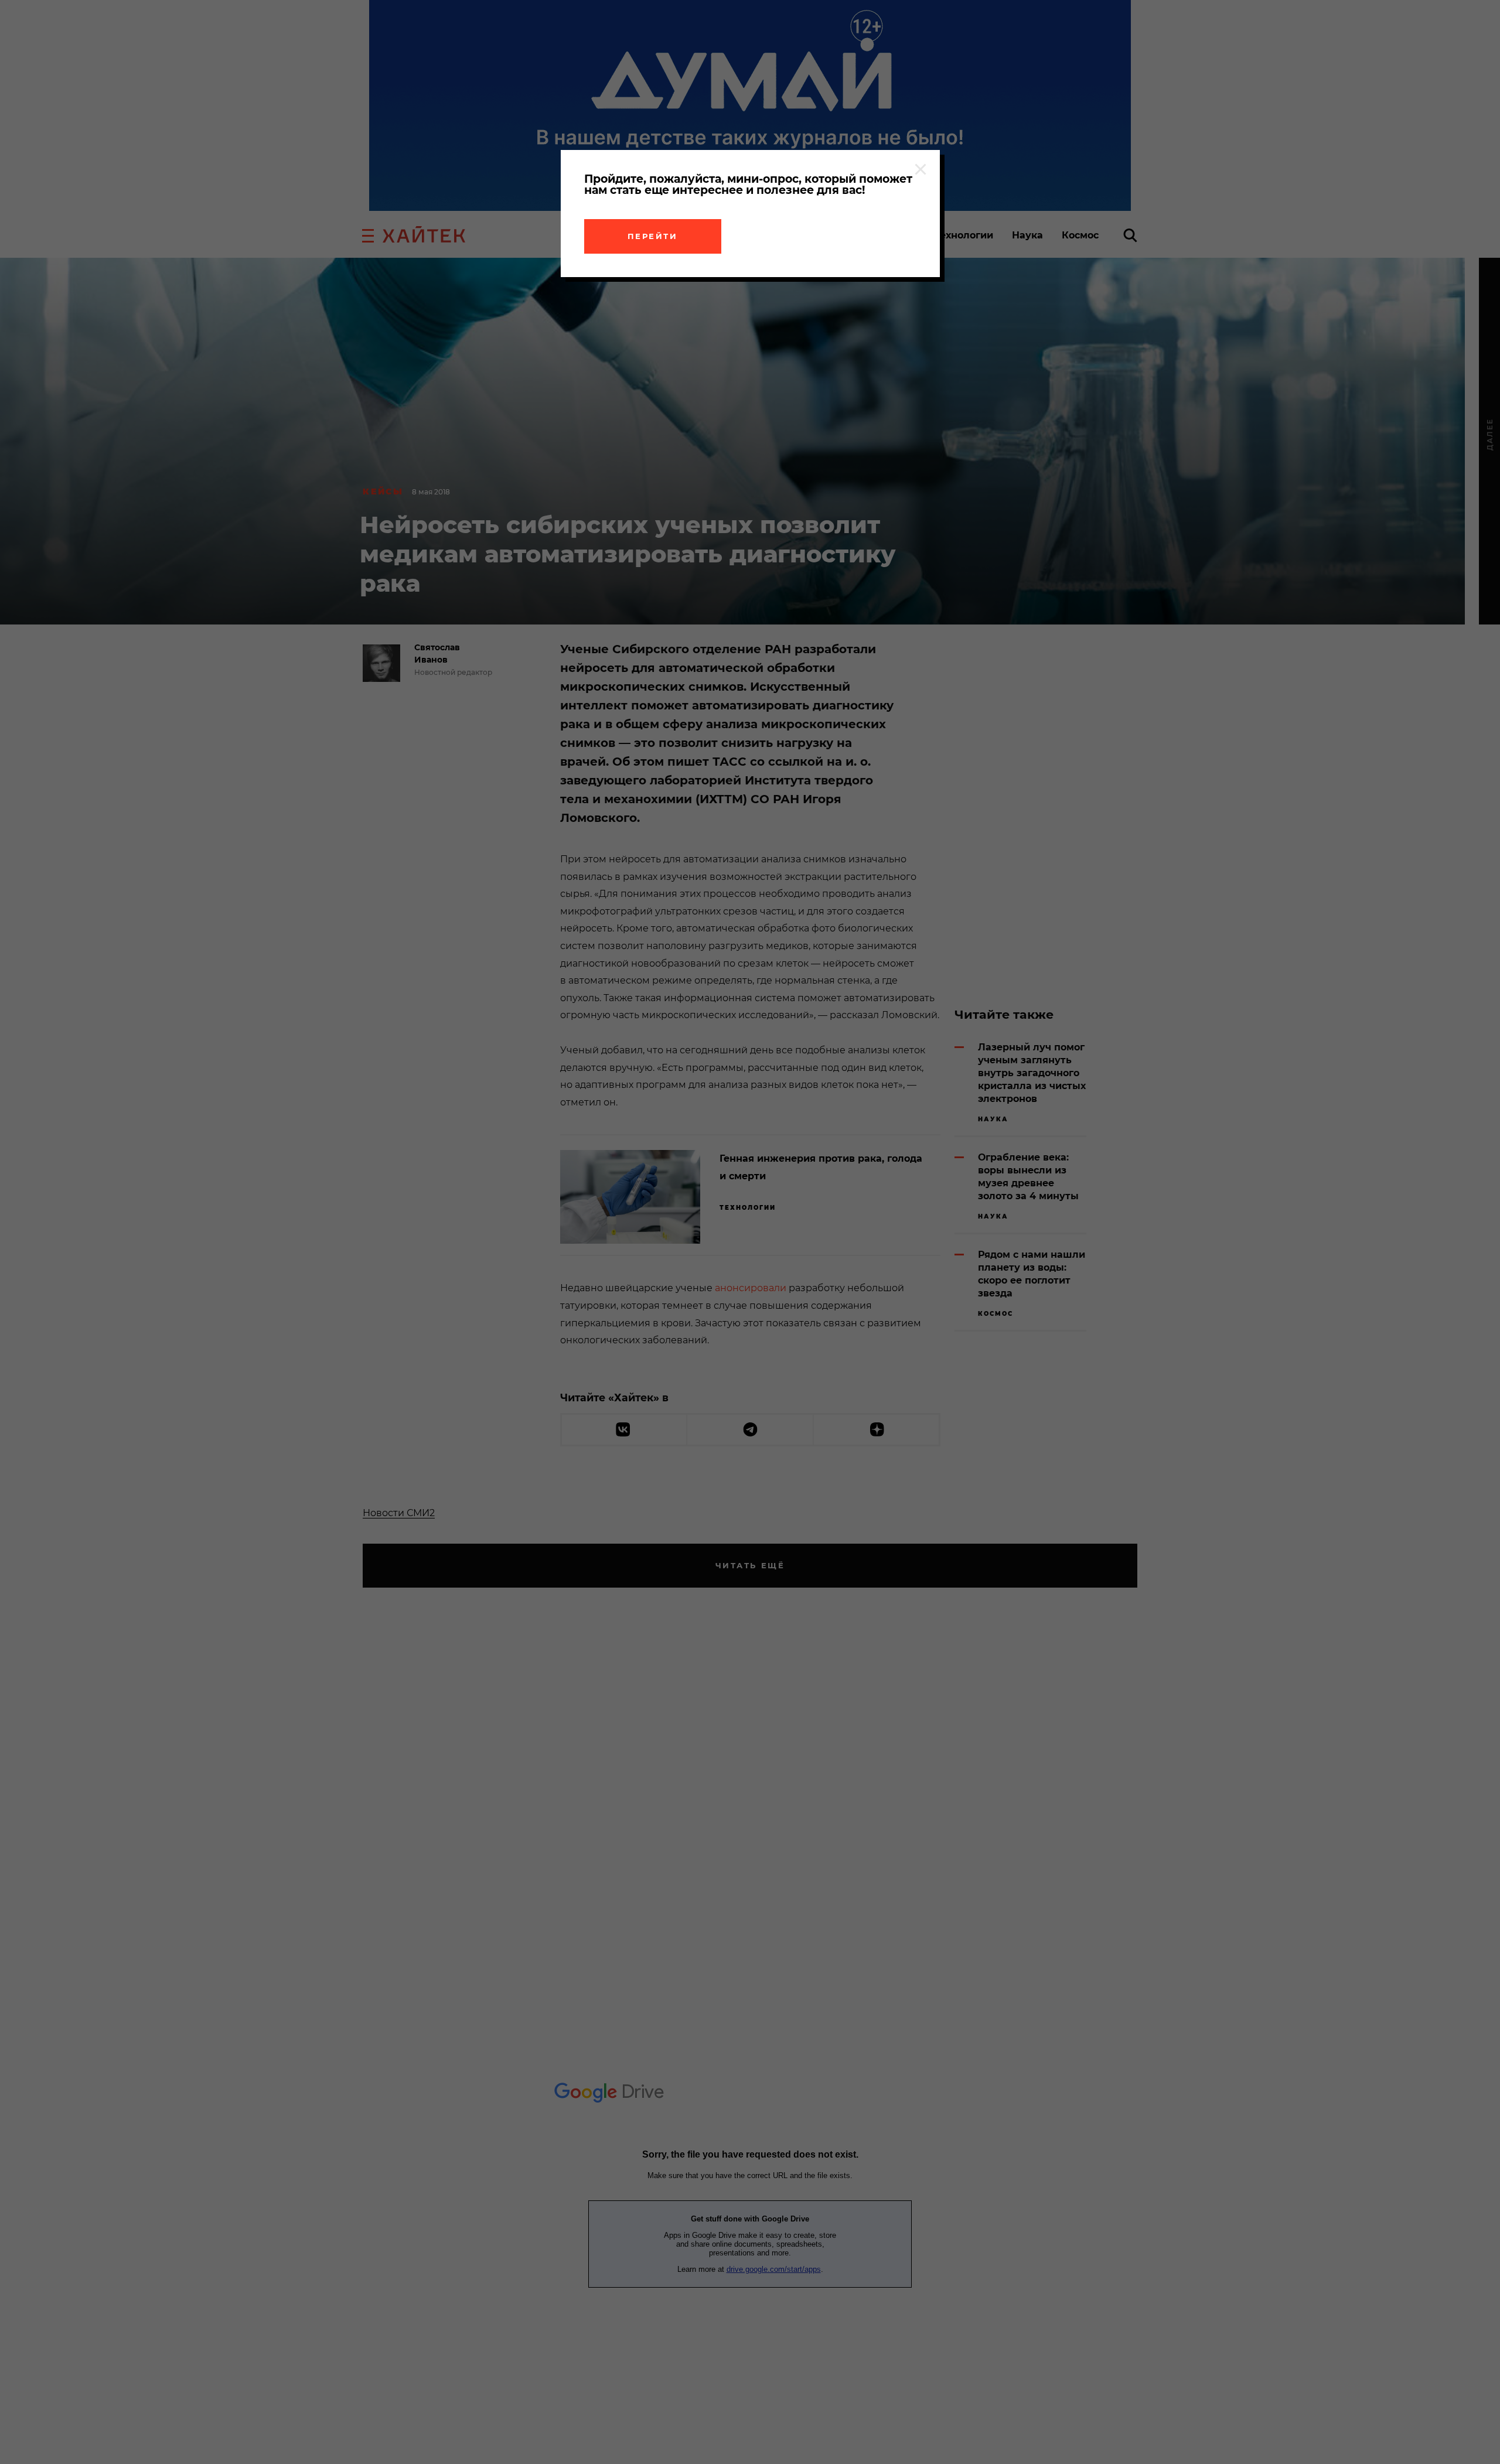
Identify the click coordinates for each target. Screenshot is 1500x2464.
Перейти (653, 236)
